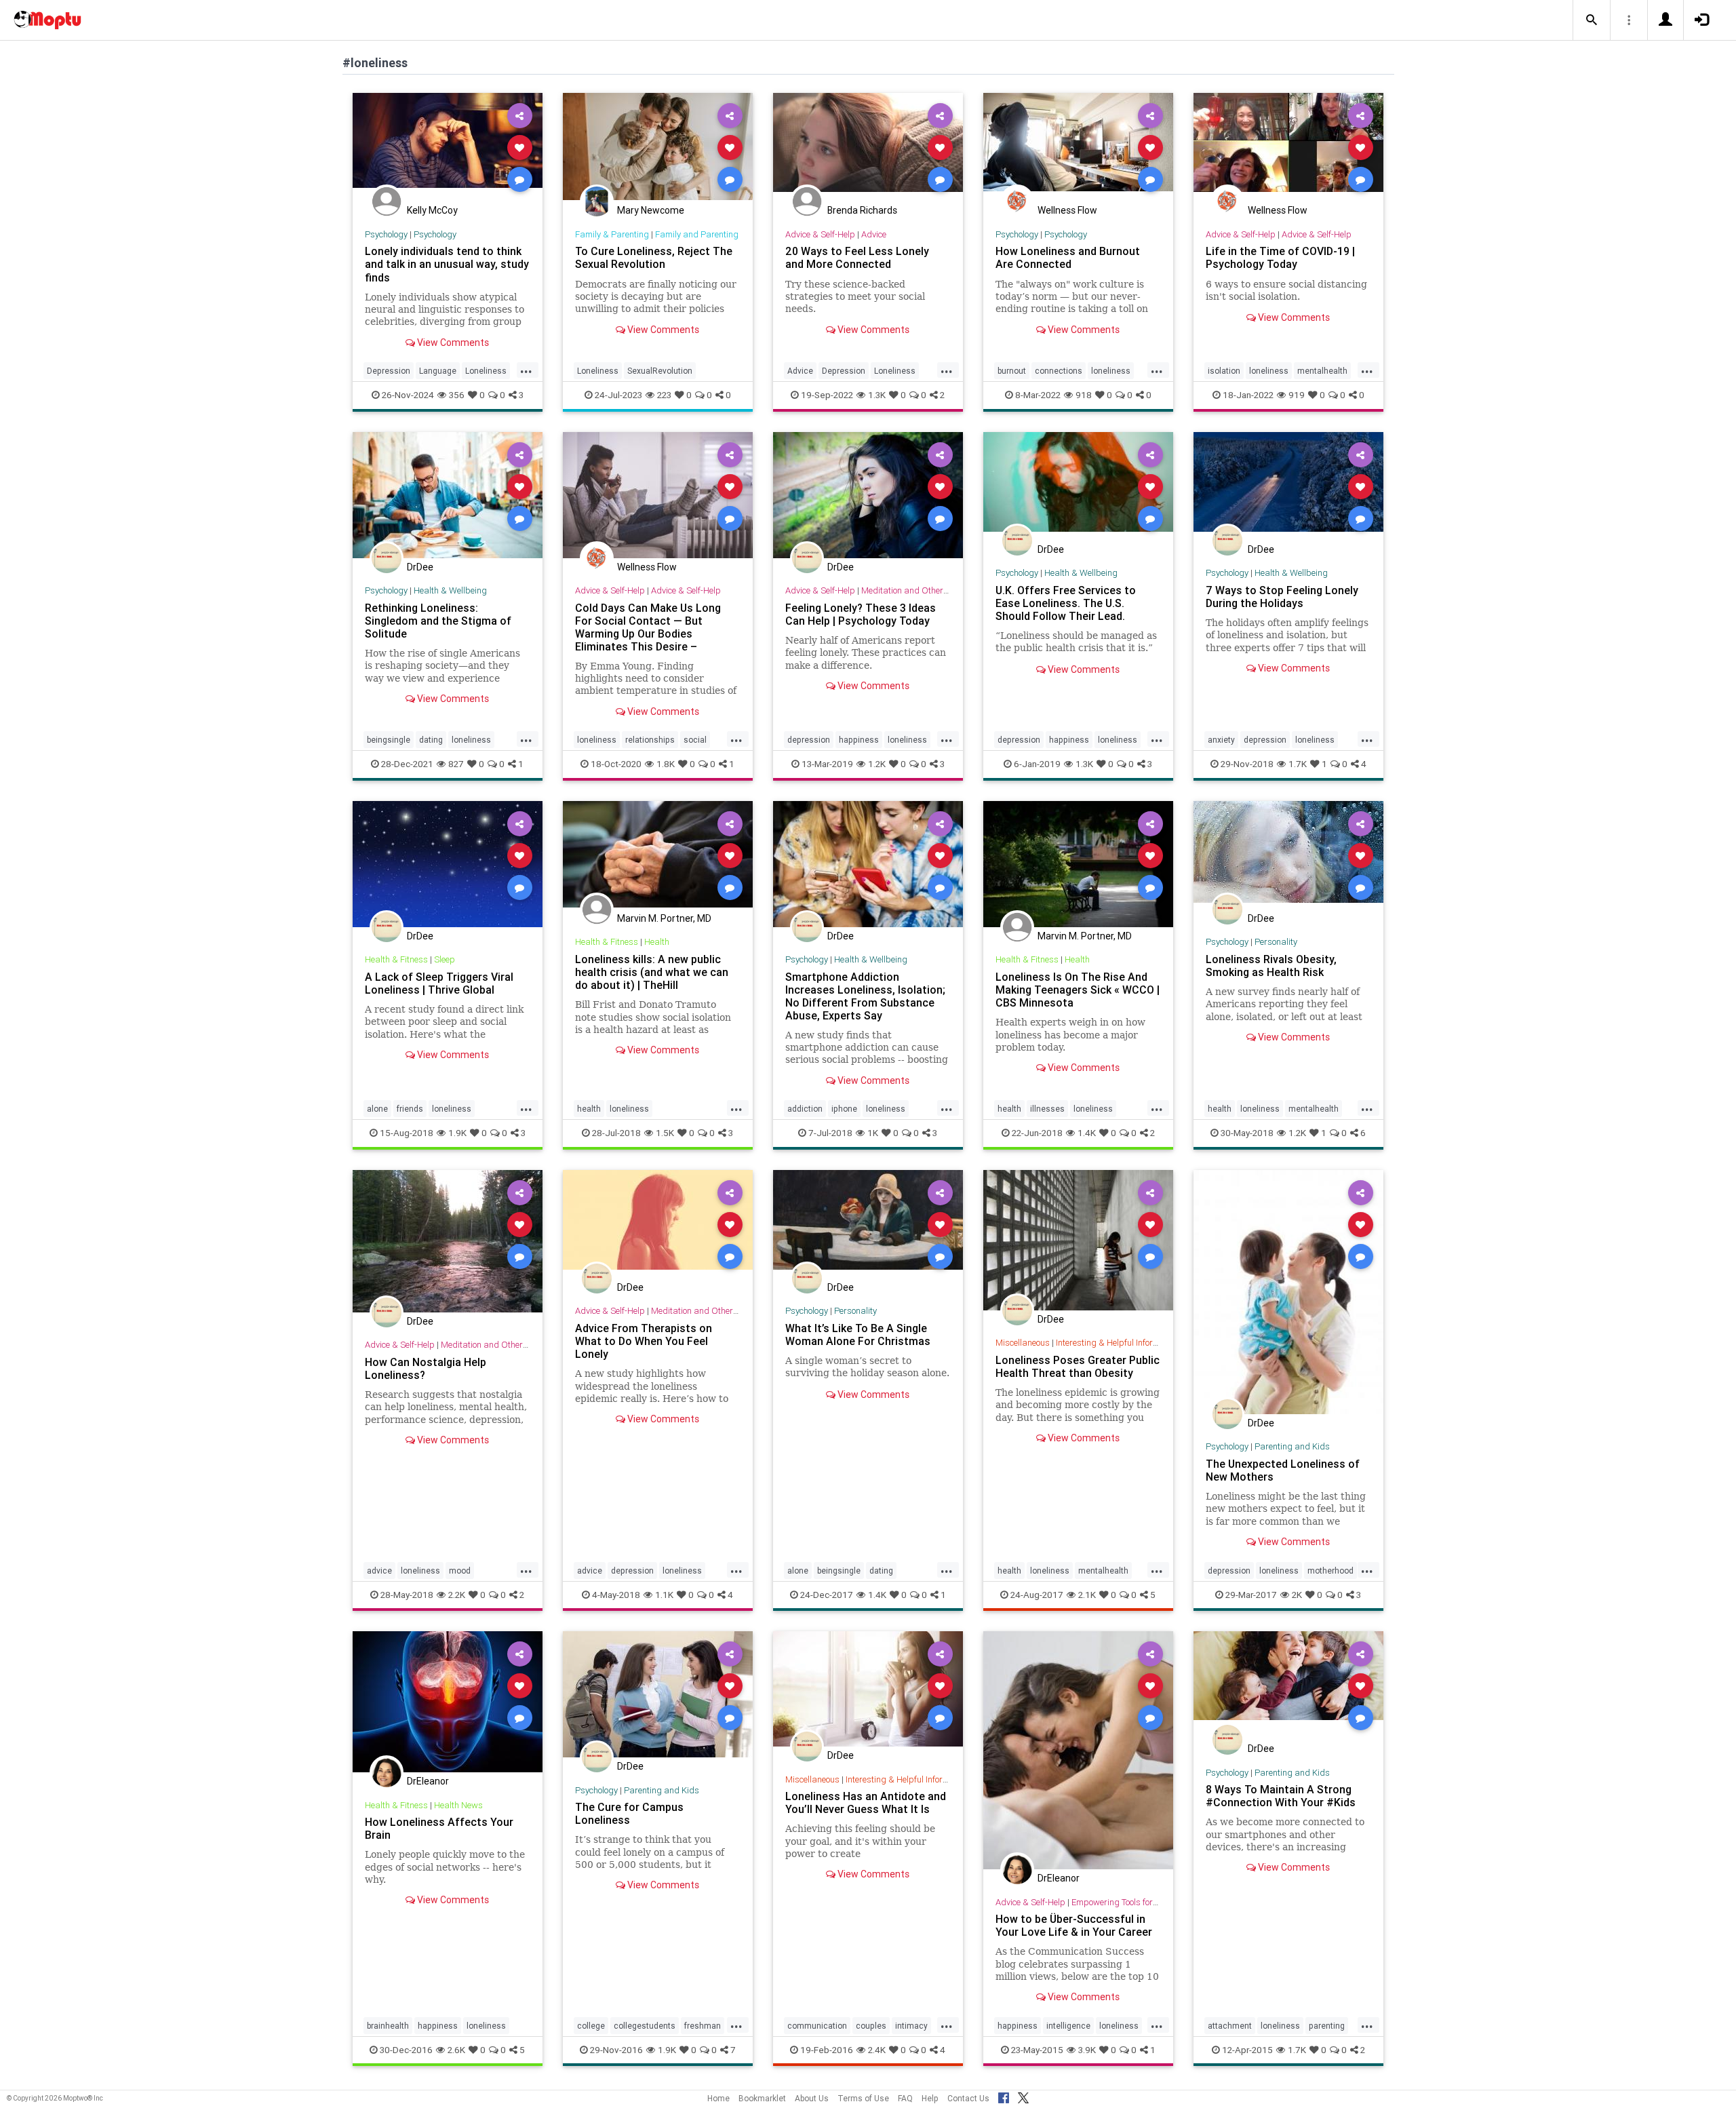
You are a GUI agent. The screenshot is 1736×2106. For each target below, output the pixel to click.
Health (657, 942)
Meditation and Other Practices (921, 590)
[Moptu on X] (1023, 2096)
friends (410, 1109)
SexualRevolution (660, 371)
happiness (859, 740)
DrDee (420, 567)
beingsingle (389, 740)
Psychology (386, 234)
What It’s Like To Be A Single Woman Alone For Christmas (858, 1334)
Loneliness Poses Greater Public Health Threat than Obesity (1078, 1366)
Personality (1276, 942)
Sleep (445, 959)
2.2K (457, 1595)
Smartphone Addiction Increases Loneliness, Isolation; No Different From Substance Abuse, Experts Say (865, 996)
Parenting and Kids (1292, 1446)
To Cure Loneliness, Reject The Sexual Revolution (654, 257)
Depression (389, 371)
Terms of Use (863, 2098)
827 (456, 764)
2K (1297, 1595)
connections (1059, 371)
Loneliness (486, 371)
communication (817, 2026)
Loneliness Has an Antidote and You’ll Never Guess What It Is (866, 1802)
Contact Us (968, 2098)
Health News (458, 1805)
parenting (1327, 2026)
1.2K (877, 764)
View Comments (452, 343)
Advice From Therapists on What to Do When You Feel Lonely (644, 1341)
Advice (874, 234)
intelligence (1068, 2026)
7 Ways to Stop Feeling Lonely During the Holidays (1282, 597)
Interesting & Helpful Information (1118, 1343)
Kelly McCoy (432, 210)
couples (871, 2026)
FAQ (905, 2098)
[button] (1592, 20)
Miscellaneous (1023, 1343)
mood (460, 1571)
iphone (844, 1109)
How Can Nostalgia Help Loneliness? (426, 1368)
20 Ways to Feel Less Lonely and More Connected (857, 257)
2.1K (1087, 1595)
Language (438, 371)
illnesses (1047, 1109)
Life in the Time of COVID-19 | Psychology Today (1280, 257)
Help (930, 2098)
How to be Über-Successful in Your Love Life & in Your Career (1074, 1925)
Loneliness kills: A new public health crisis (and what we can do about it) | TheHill (652, 972)
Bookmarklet (762, 2098)
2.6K (456, 2050)
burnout (1012, 371)
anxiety (1221, 740)
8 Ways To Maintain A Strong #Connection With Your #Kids (1281, 1796)
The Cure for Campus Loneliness (629, 1813)
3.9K (1087, 2050)
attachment (1230, 2026)
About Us (812, 2098)
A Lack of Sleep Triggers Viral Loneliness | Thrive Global (439, 983)
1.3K (877, 395)
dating (431, 740)
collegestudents (645, 2026)
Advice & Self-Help (820, 234)
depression (809, 740)
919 (1297, 395)
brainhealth (388, 2026)
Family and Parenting (697, 234)
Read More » (448, 147)
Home (718, 2098)
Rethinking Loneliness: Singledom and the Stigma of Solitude (438, 621)
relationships (650, 740)
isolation (1224, 371)
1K (873, 1133)
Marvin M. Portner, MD (664, 918)
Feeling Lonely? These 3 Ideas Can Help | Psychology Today (861, 614)
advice (379, 1571)
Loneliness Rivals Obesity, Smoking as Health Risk (1271, 966)
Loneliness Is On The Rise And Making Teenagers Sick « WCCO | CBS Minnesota (1078, 990)
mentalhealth (1322, 371)
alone (377, 1109)
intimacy (911, 2026)
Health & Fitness (396, 959)
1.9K (457, 1133)
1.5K (665, 1133)
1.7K (1298, 764)
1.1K (664, 1595)
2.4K (877, 2050)
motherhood (1330, 1571)
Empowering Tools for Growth (1127, 1902)
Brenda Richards (862, 210)
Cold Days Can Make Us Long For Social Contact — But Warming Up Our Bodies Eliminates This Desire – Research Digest (648, 634)
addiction (805, 1109)
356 (457, 395)
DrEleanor (428, 1781)
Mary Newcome (651, 210)
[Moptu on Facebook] (1004, 2096)
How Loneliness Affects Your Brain (439, 1828)
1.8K (666, 764)
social (695, 740)
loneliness (1111, 371)
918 (1084, 395)
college (591, 2026)
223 (664, 395)
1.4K (1087, 1133)
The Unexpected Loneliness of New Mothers (1283, 1470)
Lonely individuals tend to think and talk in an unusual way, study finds (447, 264)
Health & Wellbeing (450, 590)
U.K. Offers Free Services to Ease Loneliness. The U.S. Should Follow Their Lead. (1066, 603)
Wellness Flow (1067, 210)
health (589, 1109)
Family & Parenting (612, 234)
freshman (703, 2026)
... (526, 370)
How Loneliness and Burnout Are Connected (1068, 257)
